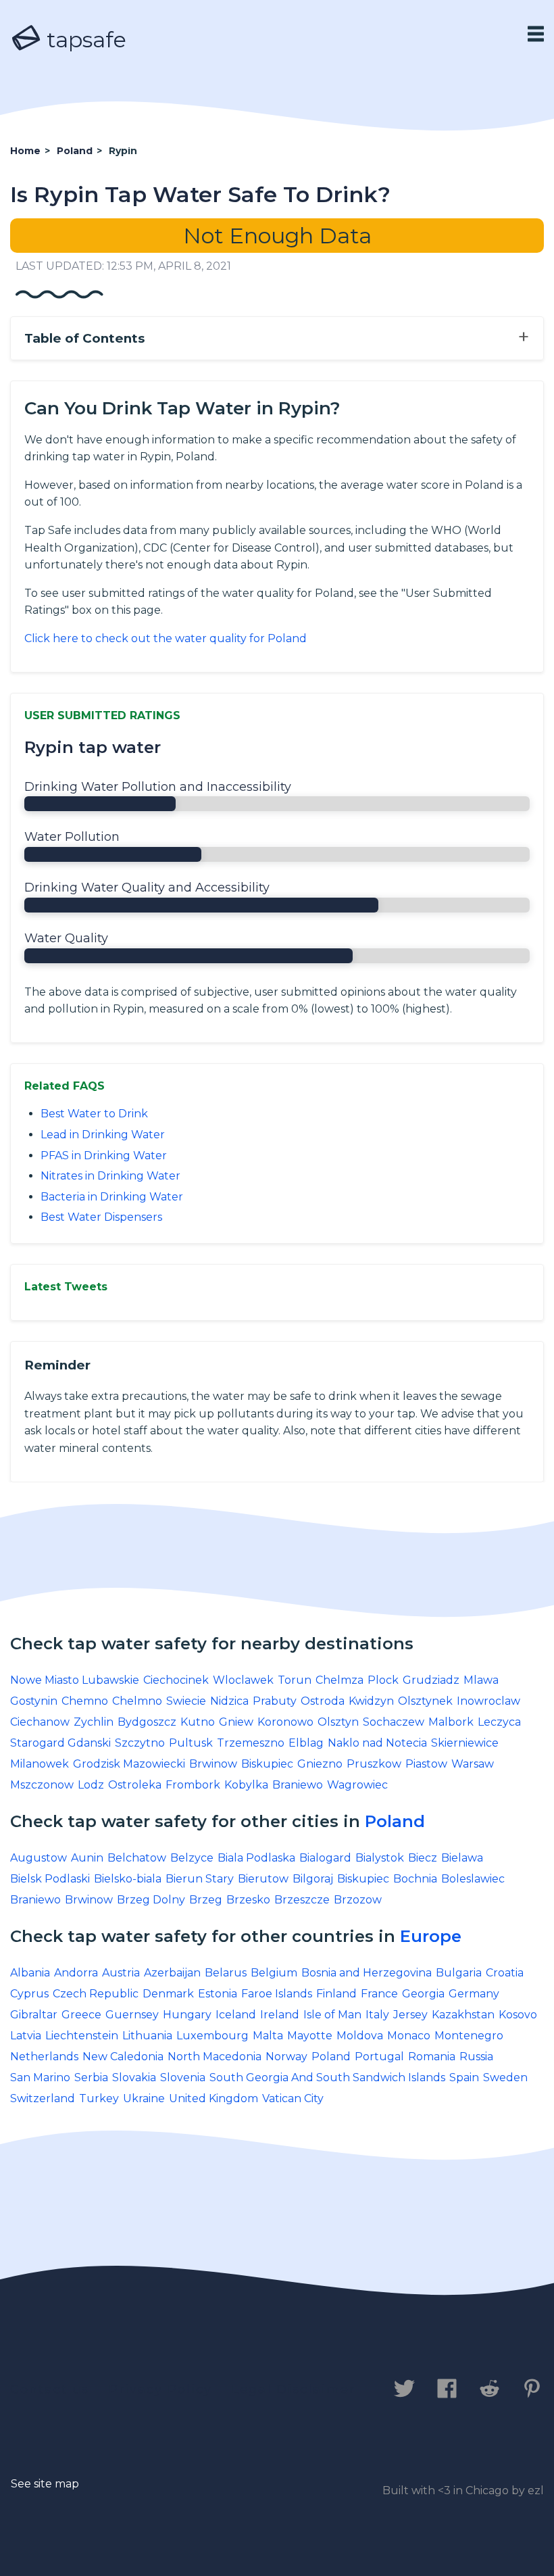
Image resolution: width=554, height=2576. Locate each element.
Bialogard (325, 1858)
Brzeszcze (302, 1900)
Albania (30, 1973)
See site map (45, 2484)
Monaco (409, 2036)
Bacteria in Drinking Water (112, 1197)
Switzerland (43, 2098)
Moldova (360, 2036)
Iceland (236, 2015)
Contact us (50, 2389)
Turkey (99, 2098)
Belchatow (137, 1858)
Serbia (91, 2077)
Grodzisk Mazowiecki (129, 1764)
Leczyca (499, 1722)
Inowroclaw (488, 1701)
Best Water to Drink (94, 1114)
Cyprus (29, 1994)
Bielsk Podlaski (50, 1879)
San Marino (40, 2077)
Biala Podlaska (256, 1858)
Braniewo (298, 1785)
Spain (464, 2077)
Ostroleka (135, 1785)
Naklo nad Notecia (377, 1743)
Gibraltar (34, 2015)
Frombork (193, 1785)
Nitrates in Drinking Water (110, 1176)
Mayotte (310, 2036)
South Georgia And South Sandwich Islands (327, 2077)
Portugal (379, 2057)
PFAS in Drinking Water (104, 1156)
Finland (336, 1994)
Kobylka (246, 1785)
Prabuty (275, 1701)
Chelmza (339, 1680)
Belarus (226, 1973)
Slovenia (183, 2077)
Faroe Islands (277, 1994)
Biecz (423, 1858)
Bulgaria (459, 1973)
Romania (432, 2057)
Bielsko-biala (128, 1879)
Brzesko (248, 1900)
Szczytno (140, 1743)
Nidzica (229, 1701)
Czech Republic (96, 1994)
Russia (476, 2057)
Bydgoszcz (147, 1722)
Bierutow (263, 1879)
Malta (268, 2036)
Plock (383, 1680)
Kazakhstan (463, 2015)
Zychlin (94, 1722)
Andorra (76, 1973)
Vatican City (293, 2098)
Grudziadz (431, 1680)
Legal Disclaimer (294, 2389)
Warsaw (473, 1764)
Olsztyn (338, 1722)
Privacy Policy (160, 2389)
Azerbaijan (172, 1973)
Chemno (85, 1701)
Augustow (39, 1858)
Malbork (451, 1722)
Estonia (218, 1994)
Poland (395, 1821)
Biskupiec (267, 1764)
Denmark (168, 1994)
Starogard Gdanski (60, 1743)
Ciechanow (40, 1722)
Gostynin (34, 1701)
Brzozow (358, 1900)
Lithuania (147, 2036)
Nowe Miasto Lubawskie (75, 1680)
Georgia (423, 1994)
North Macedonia (215, 2057)
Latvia (26, 2036)
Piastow (426, 1764)
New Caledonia (123, 2057)
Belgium (274, 1973)
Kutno (198, 1722)
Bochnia (415, 1879)
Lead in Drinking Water (103, 1135)
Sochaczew (394, 1722)
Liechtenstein (82, 2036)
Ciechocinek (176, 1680)
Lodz (91, 1785)
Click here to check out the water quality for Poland (166, 638)
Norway (286, 2057)
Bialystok (380, 1858)
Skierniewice (465, 1743)
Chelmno (137, 1701)
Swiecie (186, 1701)
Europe (431, 1936)
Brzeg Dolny (151, 1900)
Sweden (505, 2077)
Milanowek (40, 1764)
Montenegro (469, 2036)
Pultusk (191, 1743)
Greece (81, 2015)
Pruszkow (374, 1764)
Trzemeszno (251, 1743)
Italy (377, 2015)
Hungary (187, 2015)
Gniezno (320, 1764)
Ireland (280, 2015)
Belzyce (192, 1858)
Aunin (87, 1858)
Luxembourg (212, 2036)
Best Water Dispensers (101, 1217)
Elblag (306, 1743)
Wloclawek (243, 1680)
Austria (121, 1973)
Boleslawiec (473, 1879)
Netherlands (44, 2057)
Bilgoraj (313, 1879)
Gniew (236, 1722)
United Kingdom (213, 2098)
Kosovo (518, 2015)
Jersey (410, 2015)
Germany (474, 1994)
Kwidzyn (371, 1701)
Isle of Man (332, 2015)
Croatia (505, 1973)
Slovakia (134, 2077)
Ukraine (144, 2098)
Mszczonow (42, 1785)
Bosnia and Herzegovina (367, 1973)
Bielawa (462, 1858)
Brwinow (213, 1764)
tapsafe (84, 40)
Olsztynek (425, 1701)
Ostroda (323, 1701)
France (379, 1994)
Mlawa (481, 1680)
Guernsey (132, 2015)
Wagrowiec (357, 1785)
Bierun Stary (200, 1879)
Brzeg (206, 1900)
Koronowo (285, 1722)
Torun (295, 1680)
